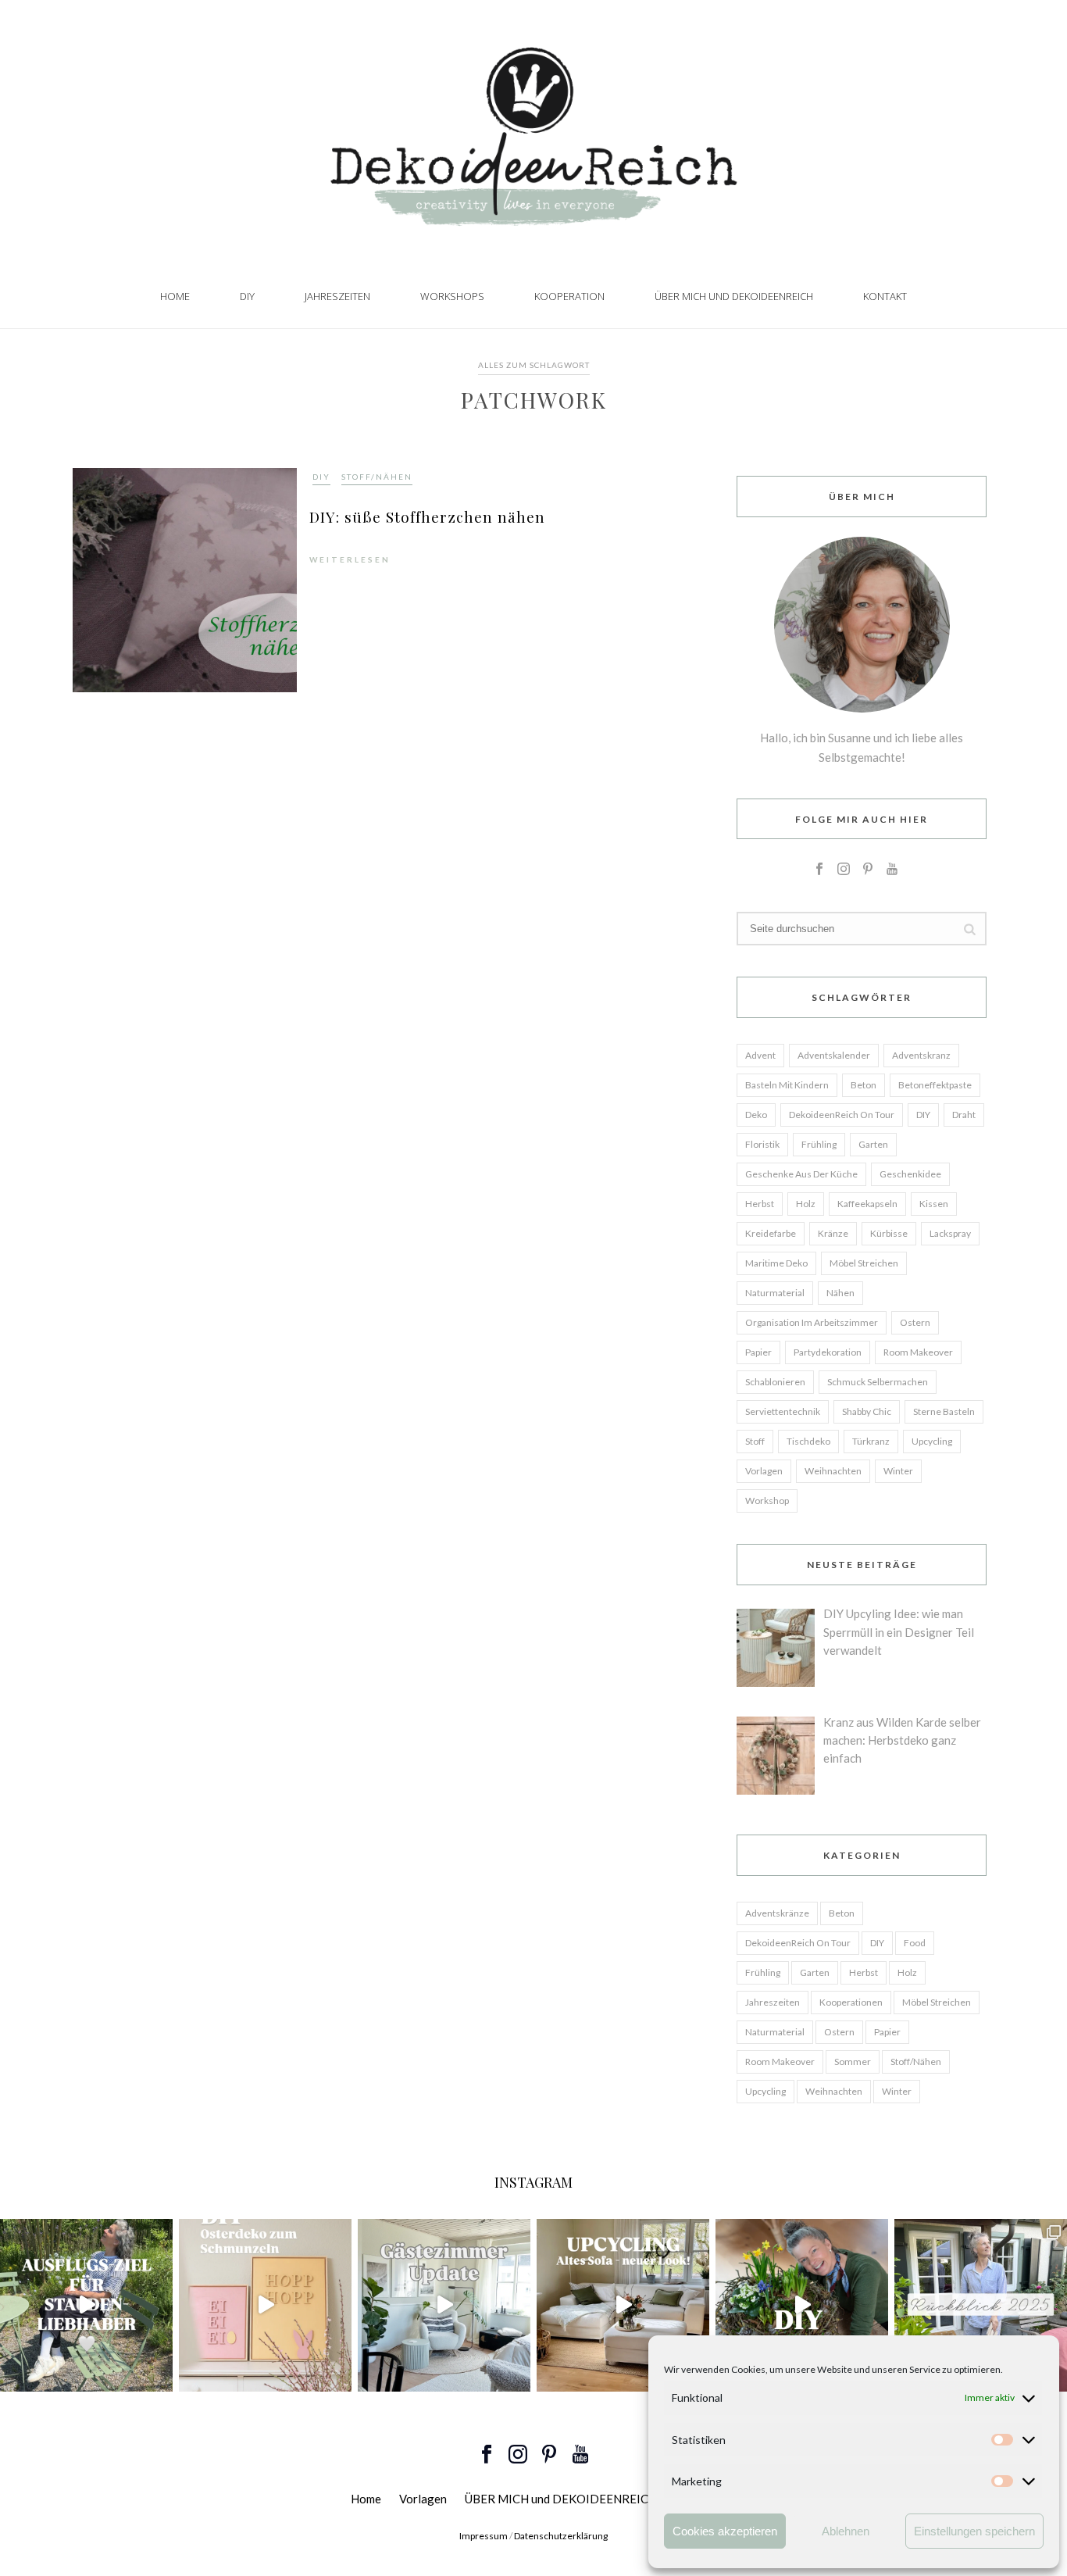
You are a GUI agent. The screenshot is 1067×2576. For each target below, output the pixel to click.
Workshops (452, 296)
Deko (756, 1115)
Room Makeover (918, 1352)
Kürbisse (889, 1233)
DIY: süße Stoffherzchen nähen (427, 516)
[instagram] (844, 870)
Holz (806, 1204)
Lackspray (950, 1233)
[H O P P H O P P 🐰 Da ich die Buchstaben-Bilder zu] (265, 2305)
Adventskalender (834, 1055)
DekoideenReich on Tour (842, 1115)
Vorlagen (764, 1471)
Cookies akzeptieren (725, 2531)
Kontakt (885, 296)
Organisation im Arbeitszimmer (812, 1322)
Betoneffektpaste (935, 1085)
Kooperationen (851, 2002)
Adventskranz (921, 1055)
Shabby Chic (867, 1411)
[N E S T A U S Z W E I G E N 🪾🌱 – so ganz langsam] (802, 2305)
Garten (873, 1144)
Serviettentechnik (783, 1411)
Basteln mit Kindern (787, 1085)
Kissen (934, 1204)
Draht (964, 1115)
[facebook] (819, 870)
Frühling (819, 1144)
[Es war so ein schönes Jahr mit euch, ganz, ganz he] (981, 2305)
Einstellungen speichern (974, 2531)
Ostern (915, 1322)
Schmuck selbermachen (878, 1382)
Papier (758, 1352)
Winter (898, 1471)
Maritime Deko (776, 1263)
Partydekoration (828, 1352)
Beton (864, 1085)
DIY (247, 296)
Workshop (767, 1501)
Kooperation (569, 296)
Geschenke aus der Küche (801, 1174)
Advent (760, 1055)
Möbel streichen (864, 1263)
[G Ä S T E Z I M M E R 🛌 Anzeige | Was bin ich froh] (444, 2305)
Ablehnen (846, 2531)
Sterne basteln (944, 1411)
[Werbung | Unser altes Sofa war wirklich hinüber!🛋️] (623, 2305)
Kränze (833, 1233)
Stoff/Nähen (377, 477)
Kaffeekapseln (867, 1204)
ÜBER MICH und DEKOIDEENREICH (734, 296)
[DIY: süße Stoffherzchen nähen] (185, 579)
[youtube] (892, 870)
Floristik (762, 1144)
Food (915, 1943)
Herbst (760, 1204)
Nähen (840, 1293)
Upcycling (932, 1441)
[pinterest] (868, 870)
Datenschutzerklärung (561, 2536)
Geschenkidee (910, 1174)
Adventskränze (777, 1913)
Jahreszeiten (337, 296)
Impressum (484, 2536)
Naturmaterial (775, 1293)
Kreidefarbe (771, 1233)
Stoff (755, 1441)
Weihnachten (833, 1471)
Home (175, 296)
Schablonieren (775, 1382)
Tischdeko (808, 1441)
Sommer (853, 2062)
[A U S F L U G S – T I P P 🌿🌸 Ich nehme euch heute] (86, 2305)
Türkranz (871, 1441)
